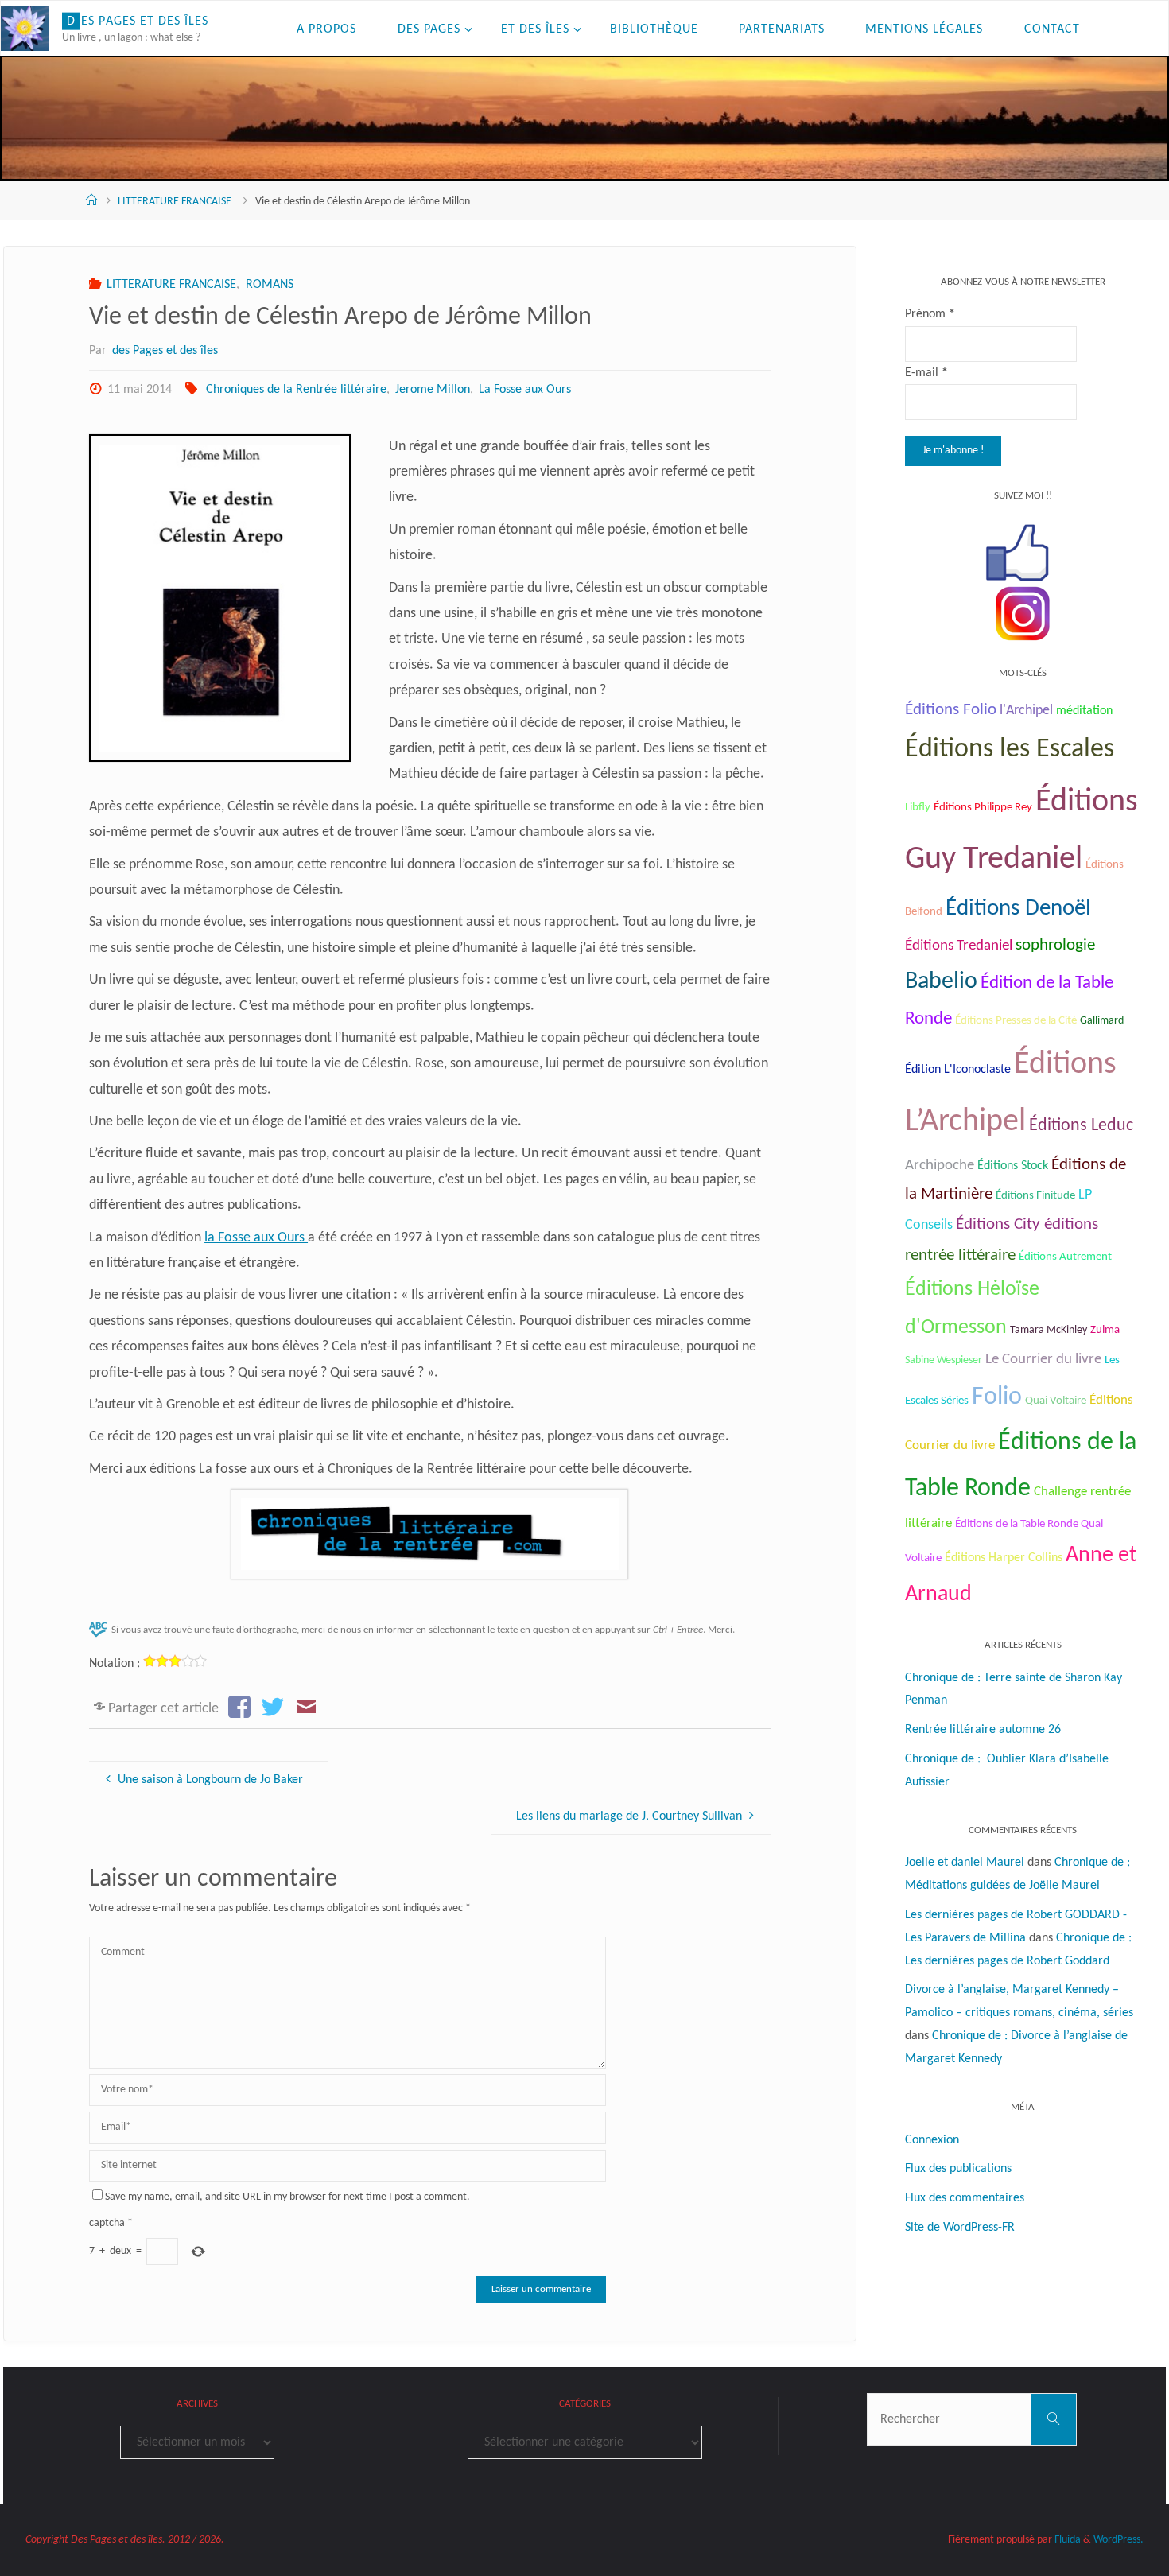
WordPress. (1119, 2540)
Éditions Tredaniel (959, 946)
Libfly (918, 808)
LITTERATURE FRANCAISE (175, 202)
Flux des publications (958, 2169)
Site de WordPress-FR (960, 2228)
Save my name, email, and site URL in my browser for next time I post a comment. (287, 2197)
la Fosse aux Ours (256, 1238)
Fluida (1066, 2540)
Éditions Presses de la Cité (1016, 1021)
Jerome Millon (433, 390)
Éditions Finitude (1035, 1196)
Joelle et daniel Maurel (965, 1863)
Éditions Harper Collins (1004, 1558)
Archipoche (940, 1166)
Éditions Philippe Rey (983, 808)
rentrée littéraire (960, 1255)
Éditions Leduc (1081, 1126)
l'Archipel (1026, 711)
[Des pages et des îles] (25, 29)
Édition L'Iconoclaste (958, 1070)
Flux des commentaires (965, 2198)
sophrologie (1055, 945)
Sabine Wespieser (944, 1360)
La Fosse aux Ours (525, 390)
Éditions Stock (1013, 1166)
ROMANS (269, 285)
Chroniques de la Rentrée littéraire (296, 390)
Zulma (1105, 1330)
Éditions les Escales (1010, 750)
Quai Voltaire (1056, 1401)
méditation (1084, 711)
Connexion (932, 2140)
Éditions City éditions (1027, 1224)
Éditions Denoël (1018, 909)
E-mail (926, 373)
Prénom (930, 314)
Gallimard (1102, 1021)
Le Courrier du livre (1043, 1360)
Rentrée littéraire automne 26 (983, 1730)
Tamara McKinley (1049, 1330)
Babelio (941, 982)
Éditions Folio (951, 710)
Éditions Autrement (1065, 1257)
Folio (997, 1397)
